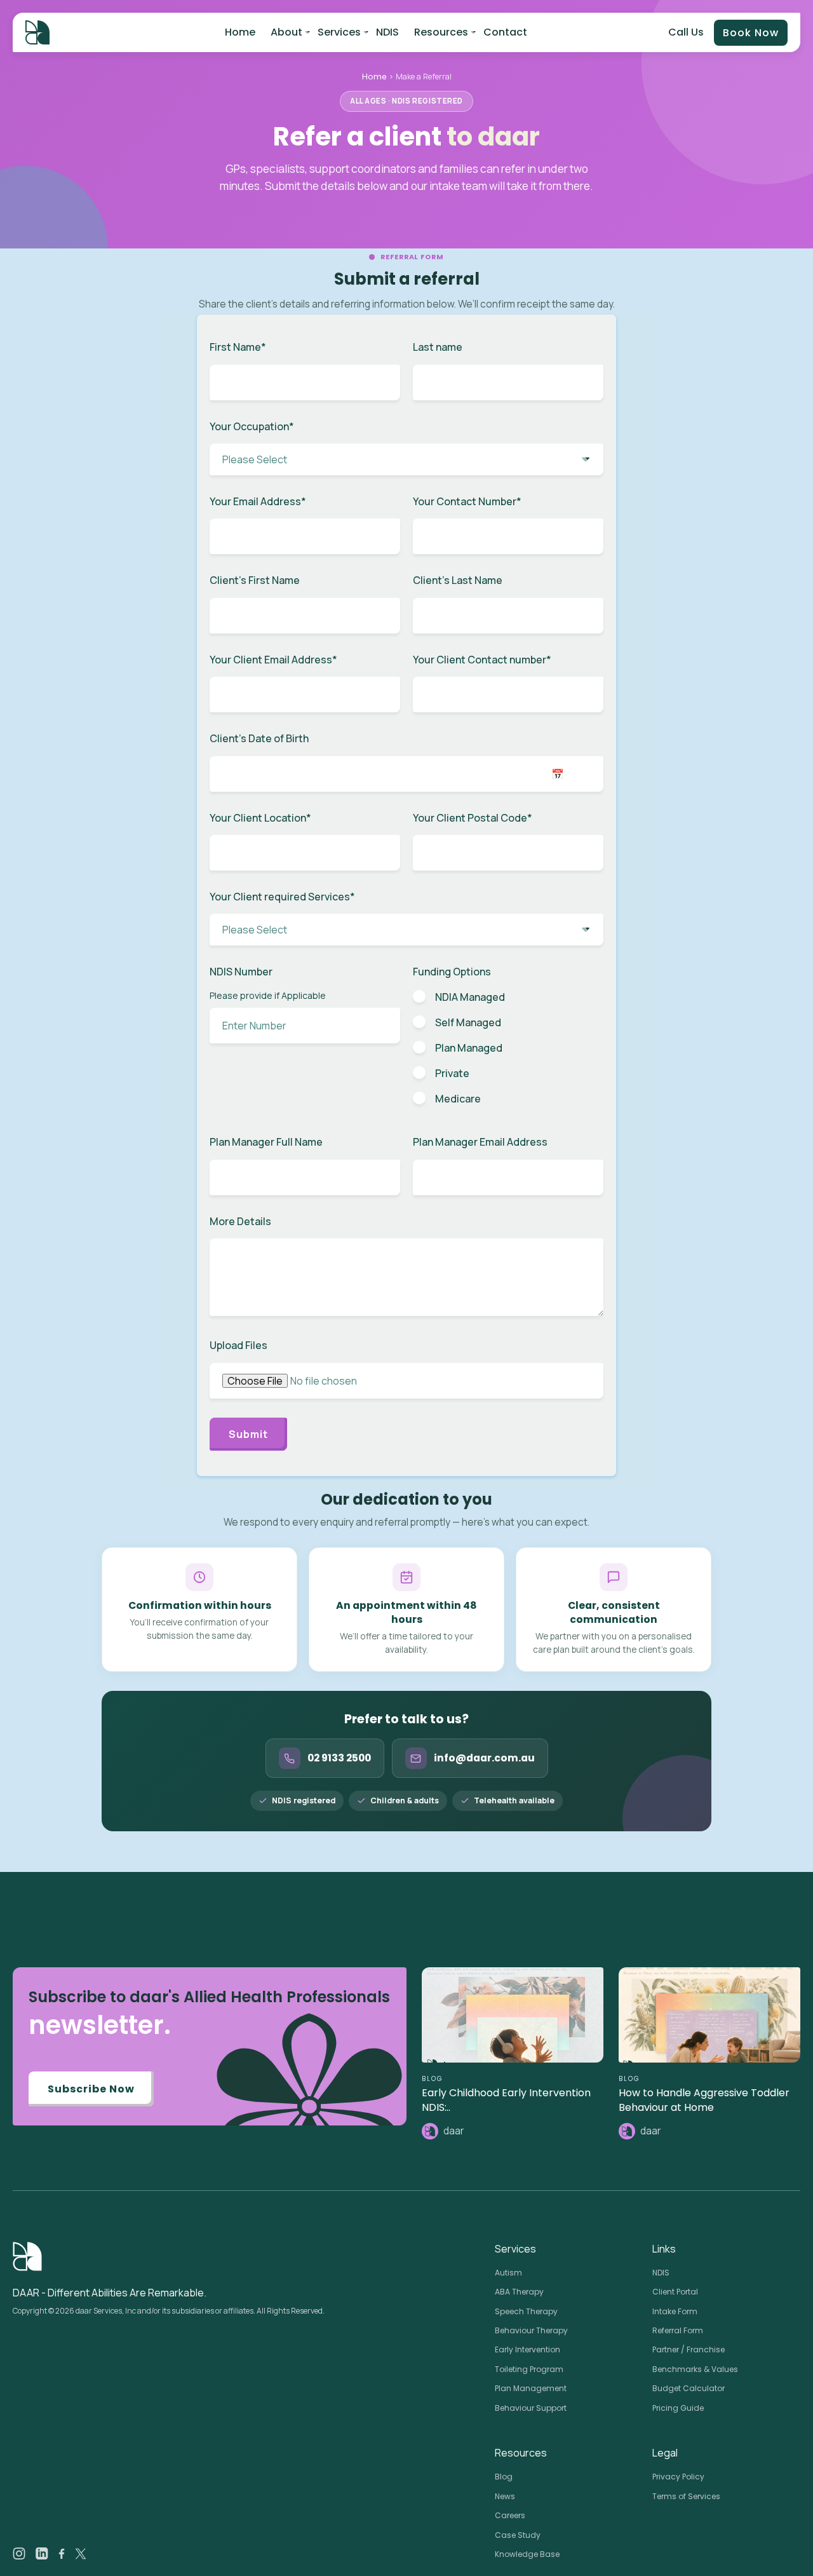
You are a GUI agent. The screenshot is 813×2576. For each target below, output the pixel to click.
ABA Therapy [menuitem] (519, 2292)
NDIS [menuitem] (387, 32)
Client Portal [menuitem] (675, 2292)
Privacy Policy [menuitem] (678, 2477)
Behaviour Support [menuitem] (531, 2408)
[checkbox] (508, 1047)
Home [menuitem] (240, 32)
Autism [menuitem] (508, 2273)
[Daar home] (37, 32)
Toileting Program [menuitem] (529, 2369)
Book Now (751, 33)
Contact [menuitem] (505, 32)
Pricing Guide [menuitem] (678, 2408)
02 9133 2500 (339, 1758)
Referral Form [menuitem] (678, 2330)
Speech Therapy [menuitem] (526, 2311)
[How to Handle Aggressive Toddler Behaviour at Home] (709, 2015)
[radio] (508, 997)
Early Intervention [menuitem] (527, 2349)
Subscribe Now (91, 2089)
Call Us (686, 32)
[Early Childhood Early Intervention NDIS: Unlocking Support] (513, 2015)
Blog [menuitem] (504, 2477)
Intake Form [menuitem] (675, 2311)
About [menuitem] (286, 32)
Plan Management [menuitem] (531, 2388)
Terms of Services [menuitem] (686, 2496)
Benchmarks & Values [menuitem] (695, 2369)
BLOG (433, 2079)
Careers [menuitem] (510, 2515)
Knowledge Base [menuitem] (527, 2554)
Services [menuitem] (339, 32)
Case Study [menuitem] (518, 2535)
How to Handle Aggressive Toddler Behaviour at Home (704, 2100)
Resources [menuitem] (441, 32)
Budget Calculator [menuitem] (689, 2388)
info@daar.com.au (484, 1758)
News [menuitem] (505, 2496)
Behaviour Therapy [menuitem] (531, 2330)
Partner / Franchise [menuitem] (689, 2349)
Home (374, 77)
